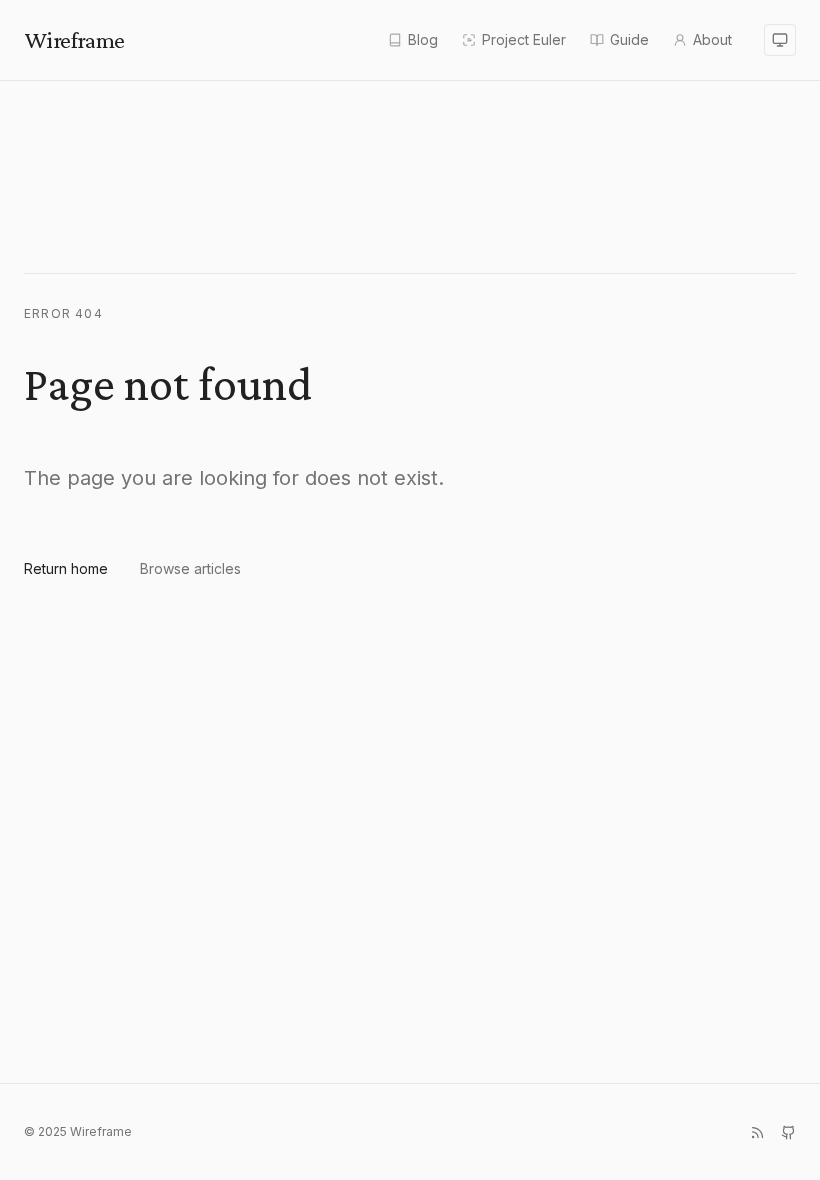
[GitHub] (788, 1132)
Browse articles (190, 568)
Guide (629, 39)
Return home (66, 568)
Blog (423, 39)
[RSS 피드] (757, 1132)
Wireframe (74, 39)
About (712, 39)
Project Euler (524, 39)
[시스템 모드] (780, 40)
